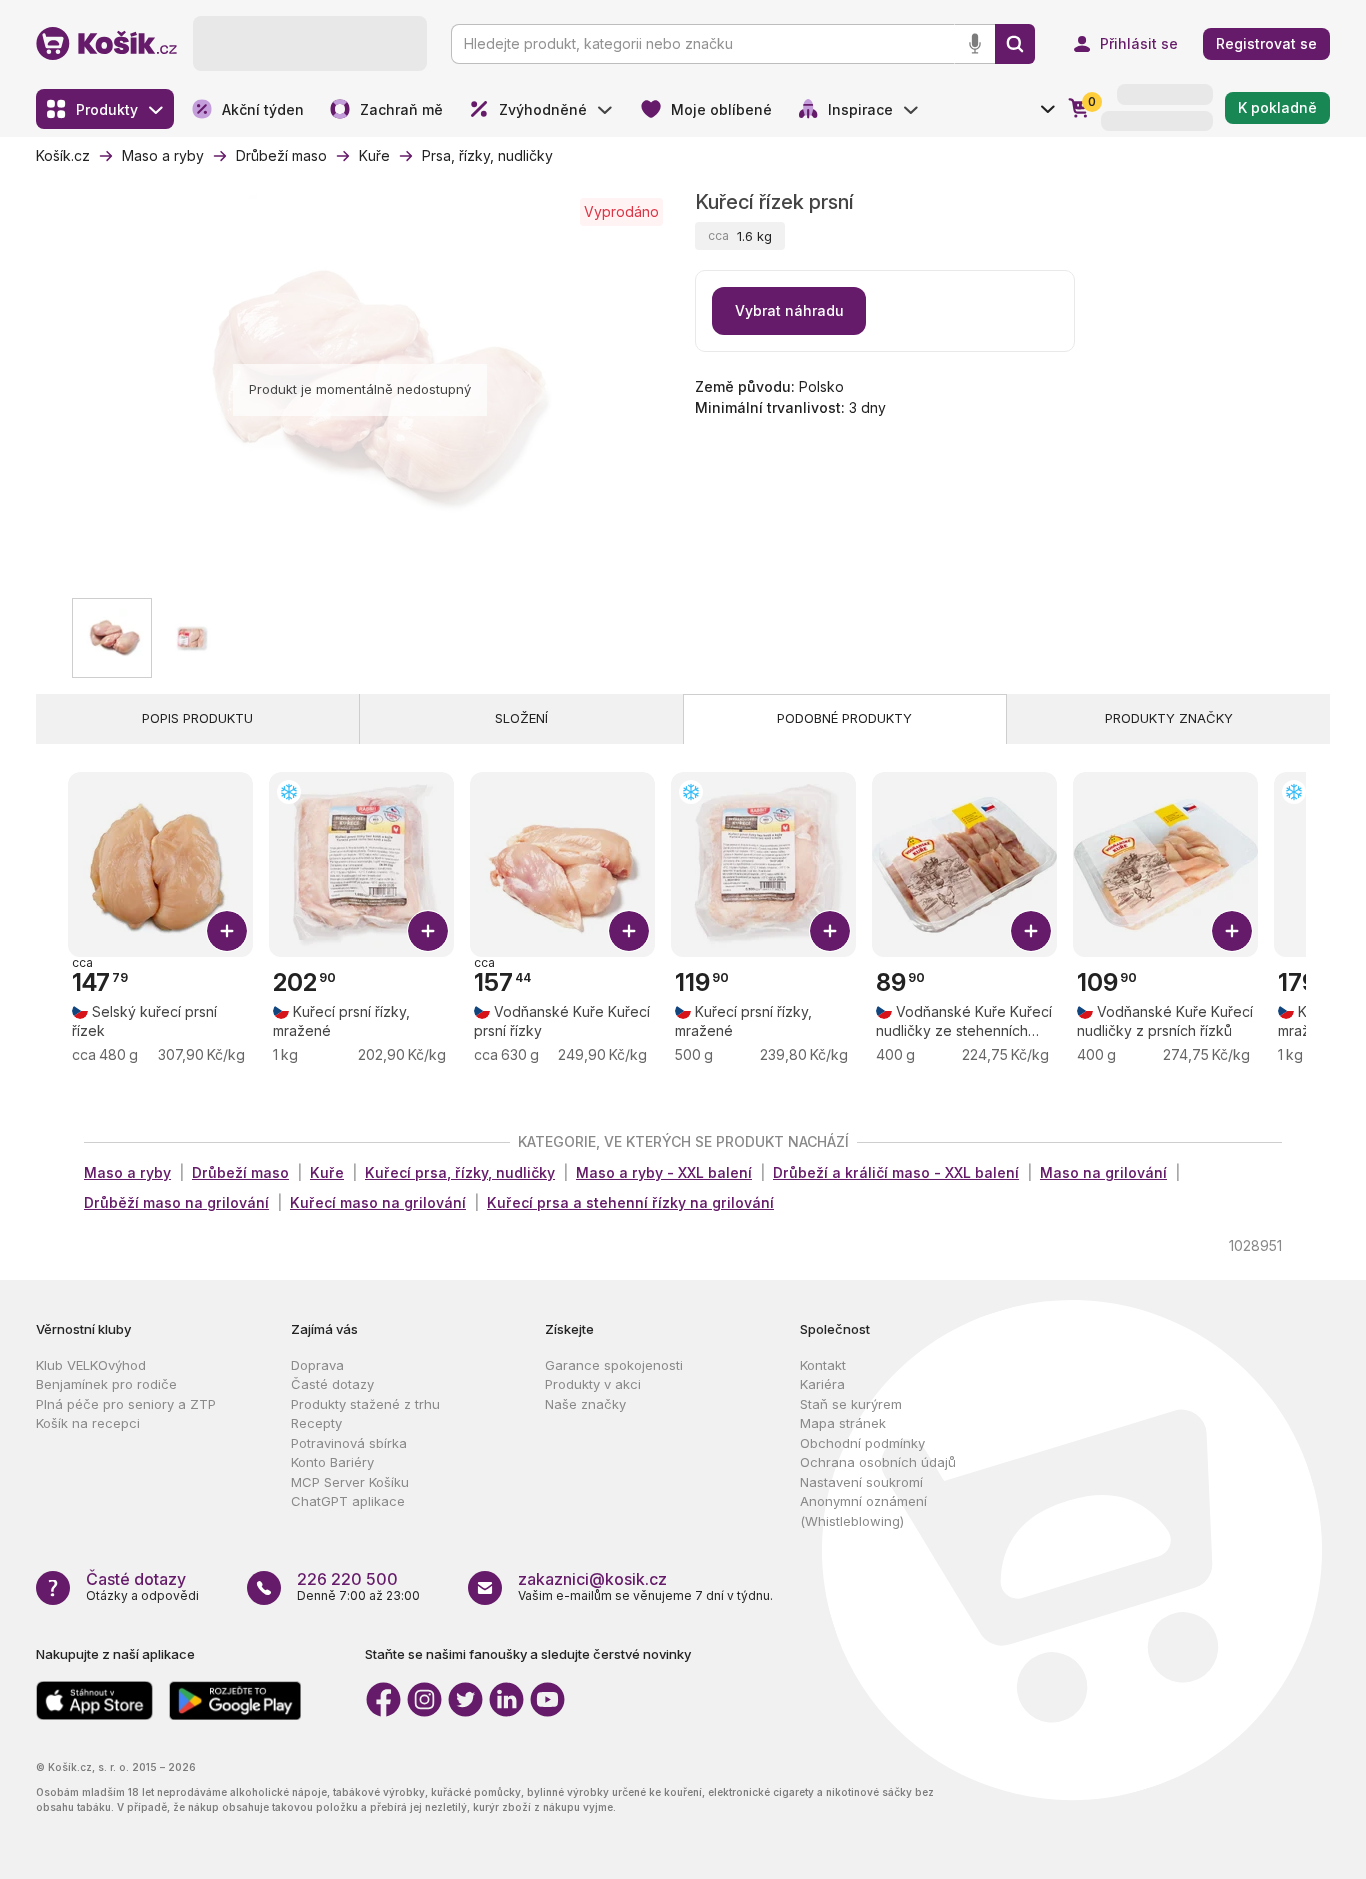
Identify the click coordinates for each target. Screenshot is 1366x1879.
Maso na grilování (1103, 1172)
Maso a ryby (127, 1172)
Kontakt (823, 1365)
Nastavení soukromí (861, 1482)
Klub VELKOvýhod (91, 1365)
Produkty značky (1169, 718)
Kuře (327, 1172)
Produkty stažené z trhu (365, 1404)
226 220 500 (347, 1579)
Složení (521, 718)
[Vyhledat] (1015, 44)
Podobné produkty (844, 718)
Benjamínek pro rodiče (106, 1384)
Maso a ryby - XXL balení (664, 1172)
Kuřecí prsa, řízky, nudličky (460, 1172)
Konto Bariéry (332, 1462)
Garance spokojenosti (614, 1365)
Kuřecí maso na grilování (378, 1202)
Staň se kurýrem (851, 1404)
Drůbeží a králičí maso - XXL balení (896, 1172)
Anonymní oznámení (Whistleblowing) (863, 1511)
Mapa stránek (843, 1423)
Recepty (316, 1423)
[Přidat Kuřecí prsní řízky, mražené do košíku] (428, 931)
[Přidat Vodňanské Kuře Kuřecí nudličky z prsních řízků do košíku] (1232, 931)
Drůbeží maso (240, 1172)
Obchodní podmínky (862, 1443)
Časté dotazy (332, 1384)
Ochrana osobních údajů (878, 1462)
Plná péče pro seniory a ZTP (126, 1404)
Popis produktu (197, 718)
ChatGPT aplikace (348, 1501)
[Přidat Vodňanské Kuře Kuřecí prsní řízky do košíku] (629, 931)
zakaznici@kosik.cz (592, 1579)
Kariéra (822, 1384)
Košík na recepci (88, 1423)
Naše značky (585, 1404)
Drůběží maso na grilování (176, 1202)
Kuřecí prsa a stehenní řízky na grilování (630, 1202)
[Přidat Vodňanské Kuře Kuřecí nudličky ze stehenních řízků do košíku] (1031, 931)
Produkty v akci (593, 1384)
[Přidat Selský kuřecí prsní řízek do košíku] (227, 931)
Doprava (317, 1365)
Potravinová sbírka (349, 1443)
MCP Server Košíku (350, 1482)
